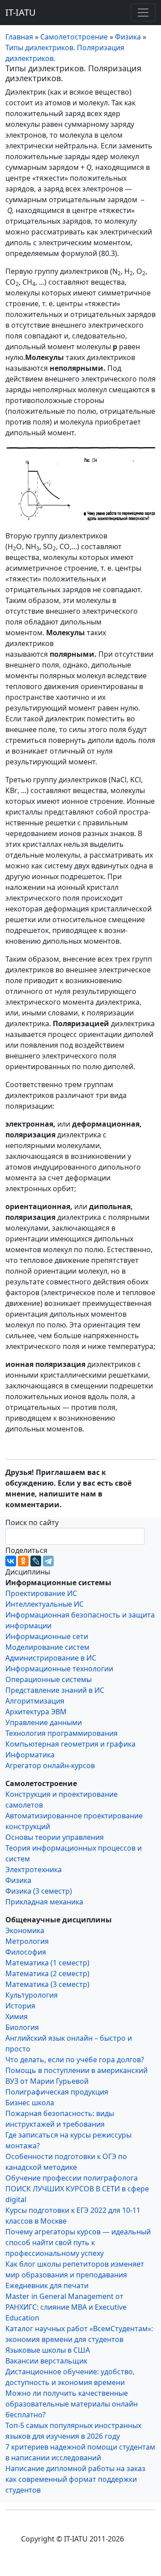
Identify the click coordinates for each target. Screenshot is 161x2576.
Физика (18, 1880)
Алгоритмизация (35, 1701)
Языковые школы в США (48, 2350)
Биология (22, 2027)
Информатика (30, 1755)
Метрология (27, 1941)
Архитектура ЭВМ (36, 1712)
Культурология (32, 1995)
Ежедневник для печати (47, 2285)
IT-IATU (21, 12)
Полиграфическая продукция (57, 2092)
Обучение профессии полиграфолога (72, 2178)
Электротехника (34, 1869)
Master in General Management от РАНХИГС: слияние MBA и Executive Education (66, 2307)
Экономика (25, 1930)
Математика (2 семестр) (47, 1973)
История (20, 2006)
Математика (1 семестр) (47, 1963)
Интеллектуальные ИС (44, 1604)
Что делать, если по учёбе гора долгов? (75, 2060)
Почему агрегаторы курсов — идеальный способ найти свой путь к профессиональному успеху (78, 2242)
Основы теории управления (55, 1837)
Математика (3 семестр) (47, 1984)
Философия (26, 1952)
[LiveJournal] (36, 1561)
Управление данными (44, 1722)
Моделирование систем (47, 1647)
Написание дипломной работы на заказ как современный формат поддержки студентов (75, 2479)
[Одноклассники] (23, 1561)
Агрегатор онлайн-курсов (50, 1765)
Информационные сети (47, 1636)
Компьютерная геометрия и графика (70, 1744)
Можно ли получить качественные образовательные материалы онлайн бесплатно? (72, 2404)
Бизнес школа (30, 2103)
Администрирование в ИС (51, 1658)
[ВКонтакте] (11, 1561)
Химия (17, 2017)
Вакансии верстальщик (46, 2361)
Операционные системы (49, 1679)
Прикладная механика (44, 1902)
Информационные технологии (59, 1669)
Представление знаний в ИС (55, 1690)
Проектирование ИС (41, 1593)
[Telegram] (48, 1561)
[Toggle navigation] (143, 13)
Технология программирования (61, 1733)
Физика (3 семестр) (39, 1891)
